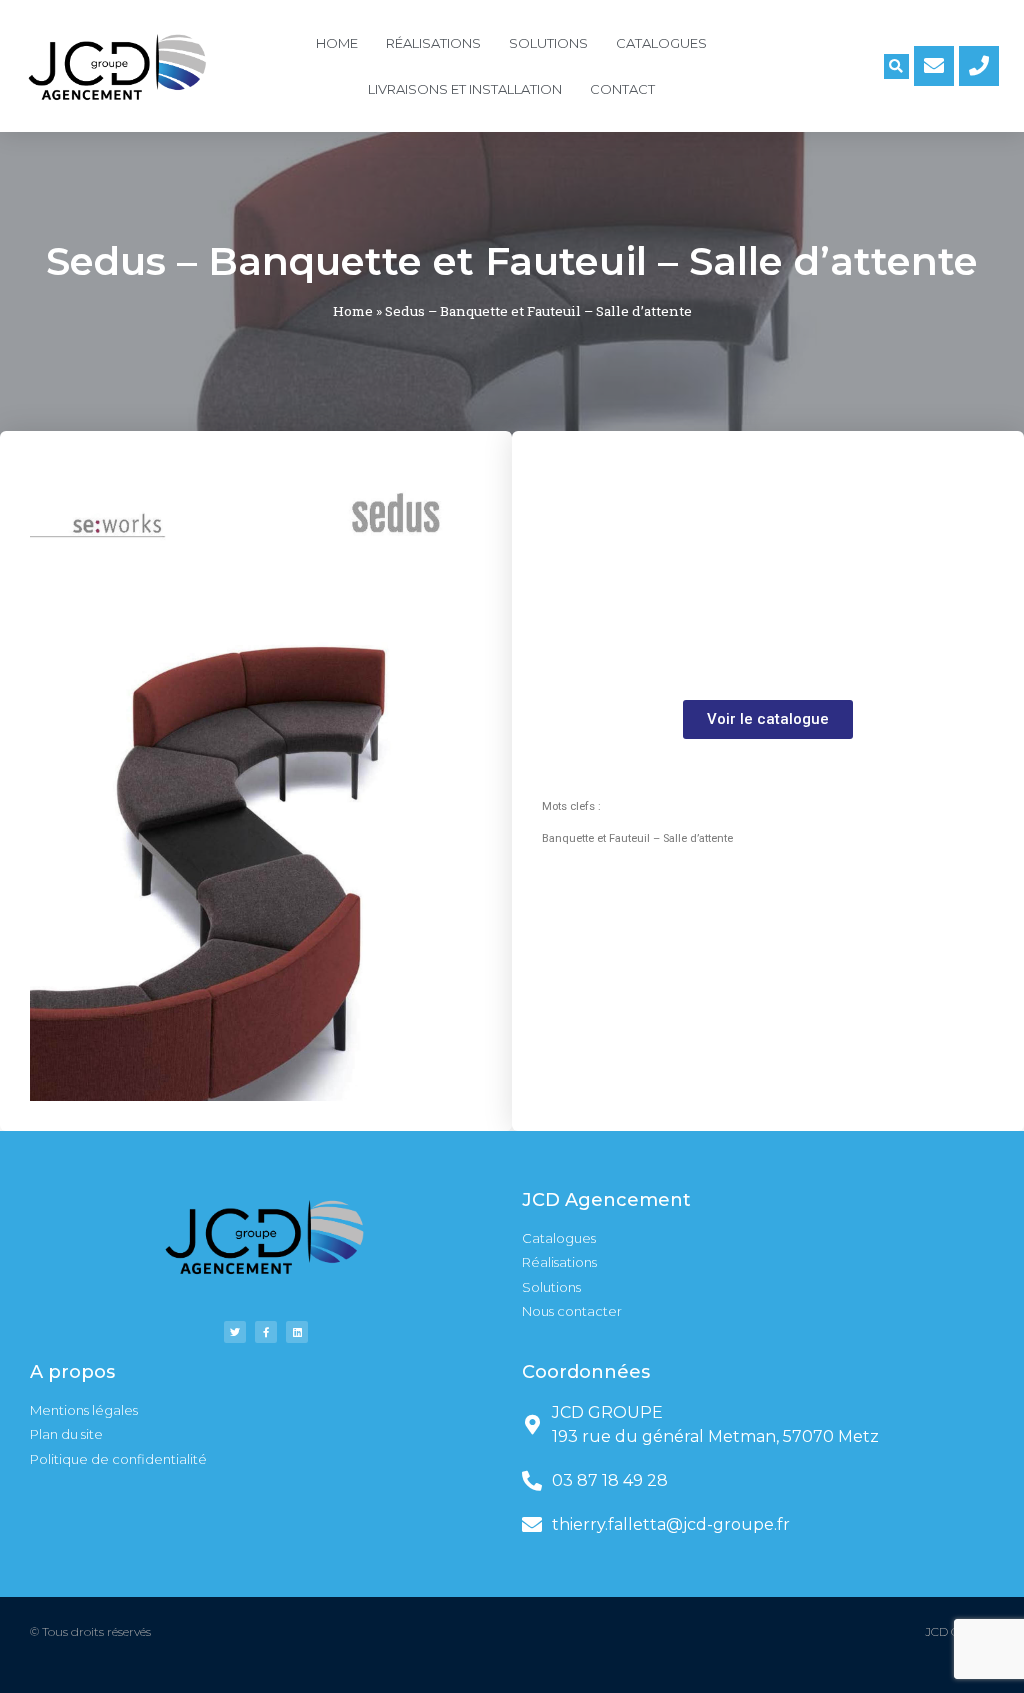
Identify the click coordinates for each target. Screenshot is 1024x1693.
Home (337, 43)
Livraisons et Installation (465, 89)
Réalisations (433, 43)
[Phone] (979, 66)
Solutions (548, 43)
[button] (768, 719)
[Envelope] (934, 66)
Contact (622, 89)
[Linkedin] (297, 1332)
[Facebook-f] (266, 1332)
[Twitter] (235, 1332)
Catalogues (661, 43)
